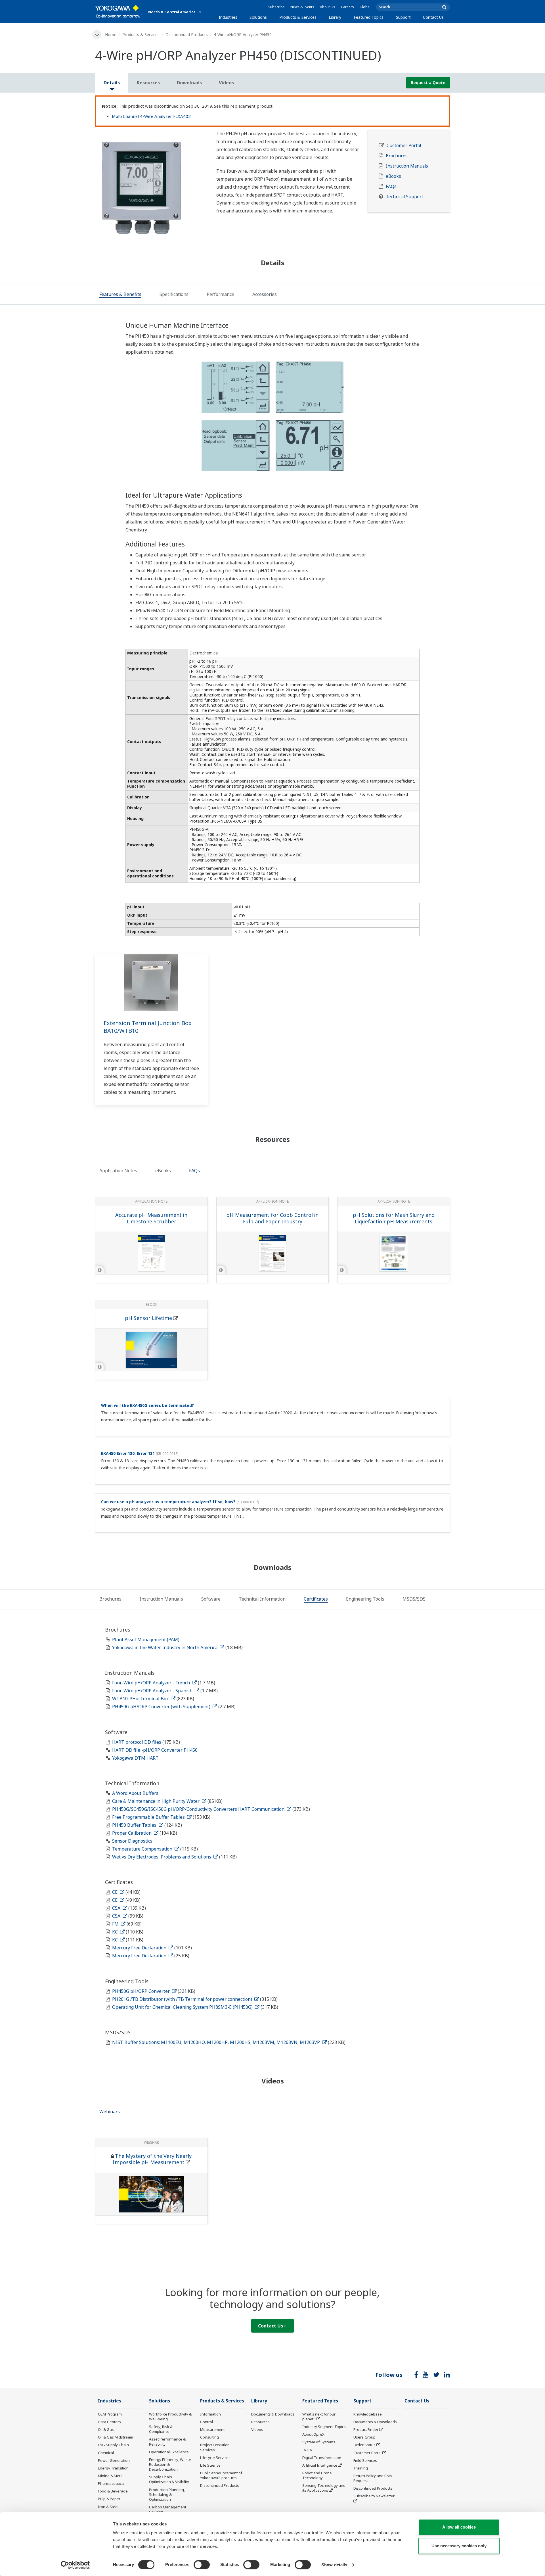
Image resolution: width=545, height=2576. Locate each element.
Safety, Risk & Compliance (161, 2429)
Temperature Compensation (143, 1849)
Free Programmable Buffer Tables (149, 1817)
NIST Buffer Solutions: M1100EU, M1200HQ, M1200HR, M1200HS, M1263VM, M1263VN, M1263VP (217, 2042)
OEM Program (110, 2414)
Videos (257, 2429)
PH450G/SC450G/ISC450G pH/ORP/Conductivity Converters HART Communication (199, 1809)
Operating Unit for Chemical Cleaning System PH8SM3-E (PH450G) (183, 2007)
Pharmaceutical (111, 2483)
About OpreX (313, 2434)
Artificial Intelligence (320, 2465)
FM (116, 1924)
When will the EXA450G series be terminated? (147, 1405)
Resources (260, 2422)
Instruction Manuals (407, 166)
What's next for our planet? (319, 2417)
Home (111, 35)
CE (115, 1892)
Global (365, 7)
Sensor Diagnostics (132, 1841)
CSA (117, 1908)
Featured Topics (369, 17)
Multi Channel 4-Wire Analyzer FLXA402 (151, 116)
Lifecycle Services (215, 2458)
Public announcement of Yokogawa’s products (221, 2475)
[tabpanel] (151, 185)
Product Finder (366, 2429)
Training (361, 2468)
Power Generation (114, 2460)
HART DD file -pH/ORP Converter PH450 (155, 1750)
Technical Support (404, 197)
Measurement (212, 2429)
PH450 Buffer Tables (135, 1825)
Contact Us (433, 17)
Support (403, 17)
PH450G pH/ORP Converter (142, 1991)
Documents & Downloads (273, 2414)
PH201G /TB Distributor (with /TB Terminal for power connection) (183, 1999)
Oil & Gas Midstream (116, 2437)
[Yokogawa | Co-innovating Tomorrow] (119, 12)
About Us (328, 7)
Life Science (210, 2465)
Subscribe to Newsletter (374, 2496)
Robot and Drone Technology (317, 2475)
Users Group (364, 2437)
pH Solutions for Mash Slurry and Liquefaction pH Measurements (394, 1218)
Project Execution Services (215, 2447)
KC (116, 1932)
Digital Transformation (322, 2458)
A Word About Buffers (135, 1793)
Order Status (364, 2445)
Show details (334, 2565)
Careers (347, 7)
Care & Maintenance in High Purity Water (156, 1801)
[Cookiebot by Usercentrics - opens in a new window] (75, 2565)
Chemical (106, 2453)
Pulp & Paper (109, 2499)
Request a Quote (428, 83)
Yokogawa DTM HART (135, 1758)
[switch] (202, 2565)
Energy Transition (113, 2468)
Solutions (258, 17)
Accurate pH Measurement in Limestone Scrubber (151, 1218)
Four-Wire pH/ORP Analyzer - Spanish (153, 1691)
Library (335, 17)
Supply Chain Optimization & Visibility (169, 2479)
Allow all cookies (459, 2527)
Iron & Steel (108, 2507)
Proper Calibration (132, 1833)
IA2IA (307, 2450)
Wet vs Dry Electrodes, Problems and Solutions (162, 1857)
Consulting (209, 2437)
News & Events (302, 7)
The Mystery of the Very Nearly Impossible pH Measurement (152, 2159)
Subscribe (276, 7)
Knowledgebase (368, 2414)
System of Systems (319, 2442)
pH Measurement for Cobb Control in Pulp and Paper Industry (272, 1218)
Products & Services (298, 17)
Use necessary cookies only (459, 2546)
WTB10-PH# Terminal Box (141, 1699)
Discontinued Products (187, 35)
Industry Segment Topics (324, 2427)
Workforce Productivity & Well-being (170, 2417)
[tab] (120, 295)
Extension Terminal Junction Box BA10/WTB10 (148, 1027)
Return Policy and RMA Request (373, 2478)
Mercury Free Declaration (140, 1948)
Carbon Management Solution (168, 2509)
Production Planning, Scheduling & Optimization (167, 2494)
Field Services (365, 2460)
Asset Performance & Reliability (167, 2442)
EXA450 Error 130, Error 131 (128, 1453)
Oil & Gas (106, 2429)
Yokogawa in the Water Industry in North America (165, 1647)
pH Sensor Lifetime (148, 1318)
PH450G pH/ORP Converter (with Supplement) (162, 1707)
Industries (228, 17)
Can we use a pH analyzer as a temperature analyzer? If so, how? (168, 1502)
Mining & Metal (111, 2476)
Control (207, 2422)
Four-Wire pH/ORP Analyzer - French (152, 1683)
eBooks (393, 176)
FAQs (391, 186)
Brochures (397, 156)
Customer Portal (404, 146)
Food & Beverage (113, 2491)
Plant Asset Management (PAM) (146, 1640)
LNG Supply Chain (113, 2445)
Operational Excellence (169, 2452)
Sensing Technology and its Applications (324, 2488)
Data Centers (109, 2422)
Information (210, 2414)
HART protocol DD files (137, 1742)
